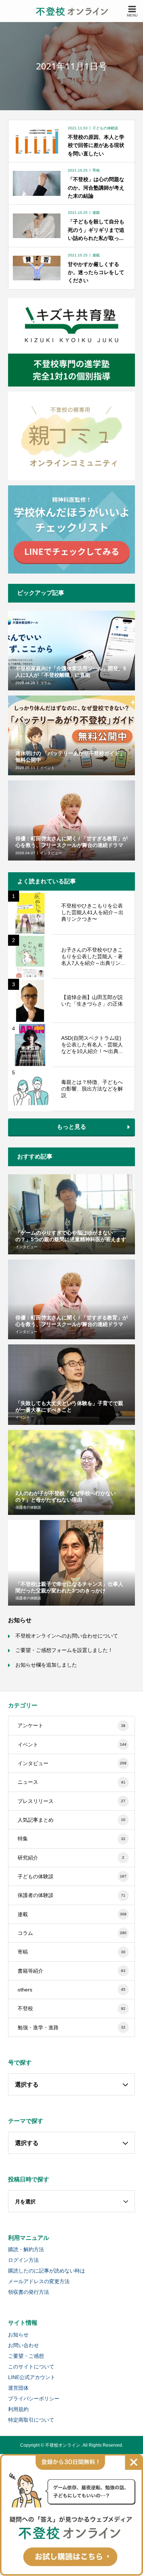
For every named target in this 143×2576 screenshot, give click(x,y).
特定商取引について (31, 2420)
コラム (72, 1933)
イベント (72, 1745)
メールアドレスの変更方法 (39, 2281)
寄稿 (72, 1952)
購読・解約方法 (26, 2249)
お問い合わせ (23, 2345)
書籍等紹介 (72, 1971)
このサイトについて (31, 2367)
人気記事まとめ (72, 1820)
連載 (72, 1914)
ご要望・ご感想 (26, 2356)
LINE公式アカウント (32, 2377)
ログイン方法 (23, 2260)
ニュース (72, 1782)
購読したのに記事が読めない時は (47, 2271)
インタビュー (72, 1763)
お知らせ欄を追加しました (46, 1665)
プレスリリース (72, 1801)
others (72, 1990)
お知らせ (18, 2335)
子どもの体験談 (72, 1876)
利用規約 (18, 2409)
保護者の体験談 (72, 1895)
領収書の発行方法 (29, 2292)
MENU (132, 15)
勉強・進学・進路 (72, 2027)
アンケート (72, 1725)
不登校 (72, 2008)
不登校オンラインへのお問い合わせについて (67, 1636)
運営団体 (18, 2388)
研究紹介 (71, 1858)
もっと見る (71, 1127)
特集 (72, 1839)
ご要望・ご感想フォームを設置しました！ (64, 1650)
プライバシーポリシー (34, 2399)
